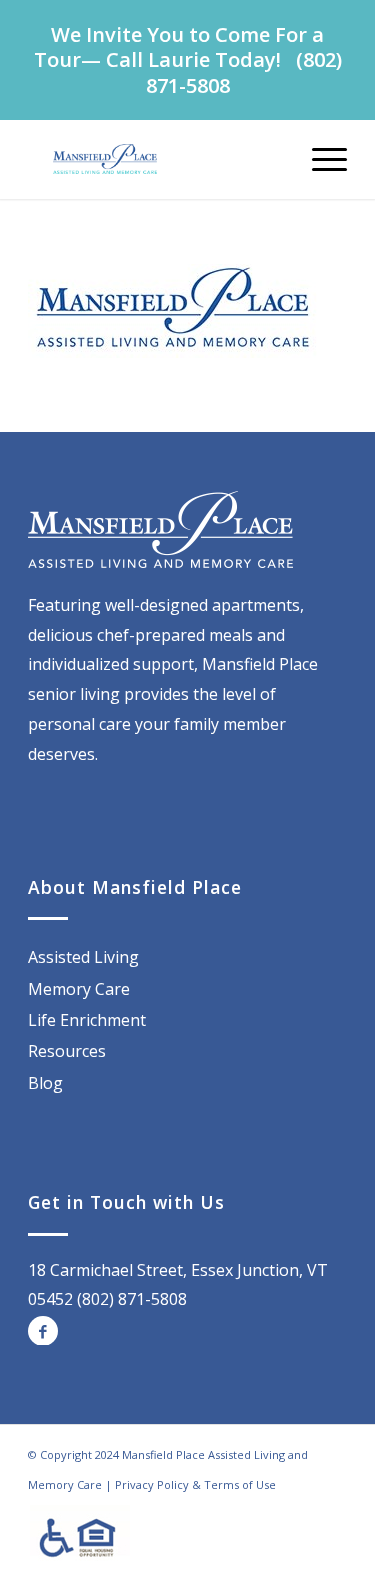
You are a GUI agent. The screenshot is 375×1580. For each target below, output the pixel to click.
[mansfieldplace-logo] (155, 159)
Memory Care (79, 989)
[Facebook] (43, 1331)
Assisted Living (83, 957)
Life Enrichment (87, 1020)
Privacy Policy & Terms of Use (195, 1484)
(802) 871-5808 (132, 1299)
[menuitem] (319, 159)
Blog (45, 1083)
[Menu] (319, 159)
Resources (67, 1051)
